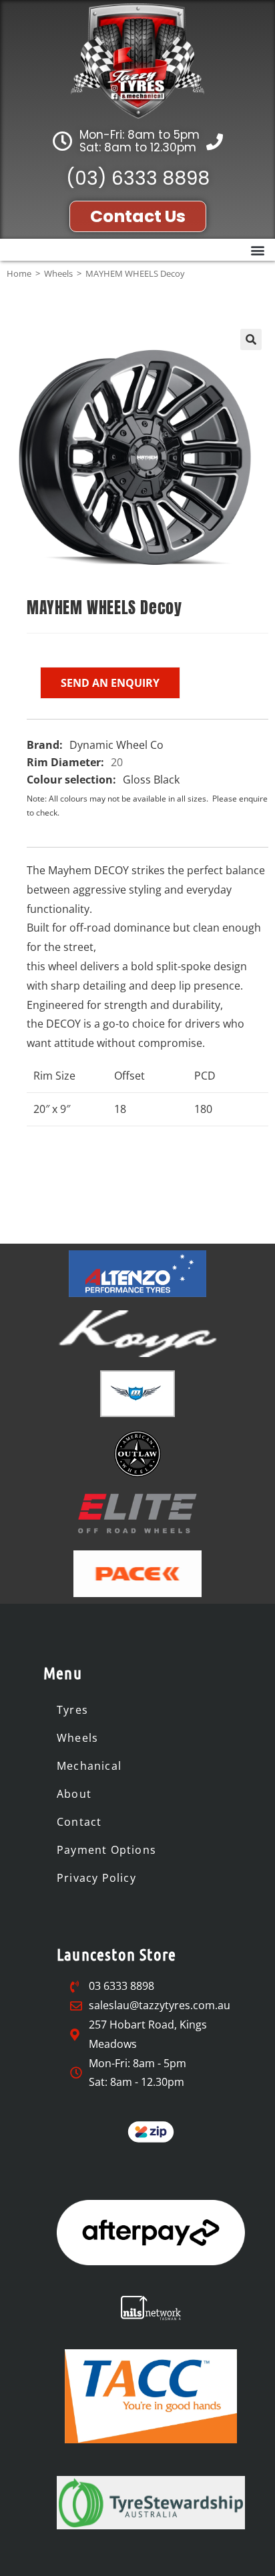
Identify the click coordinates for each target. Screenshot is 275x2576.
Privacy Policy (96, 1878)
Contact (79, 1822)
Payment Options (106, 1850)
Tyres (72, 1710)
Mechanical (89, 1766)
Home (19, 273)
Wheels (58, 273)
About (74, 1794)
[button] (257, 250)
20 (117, 762)
